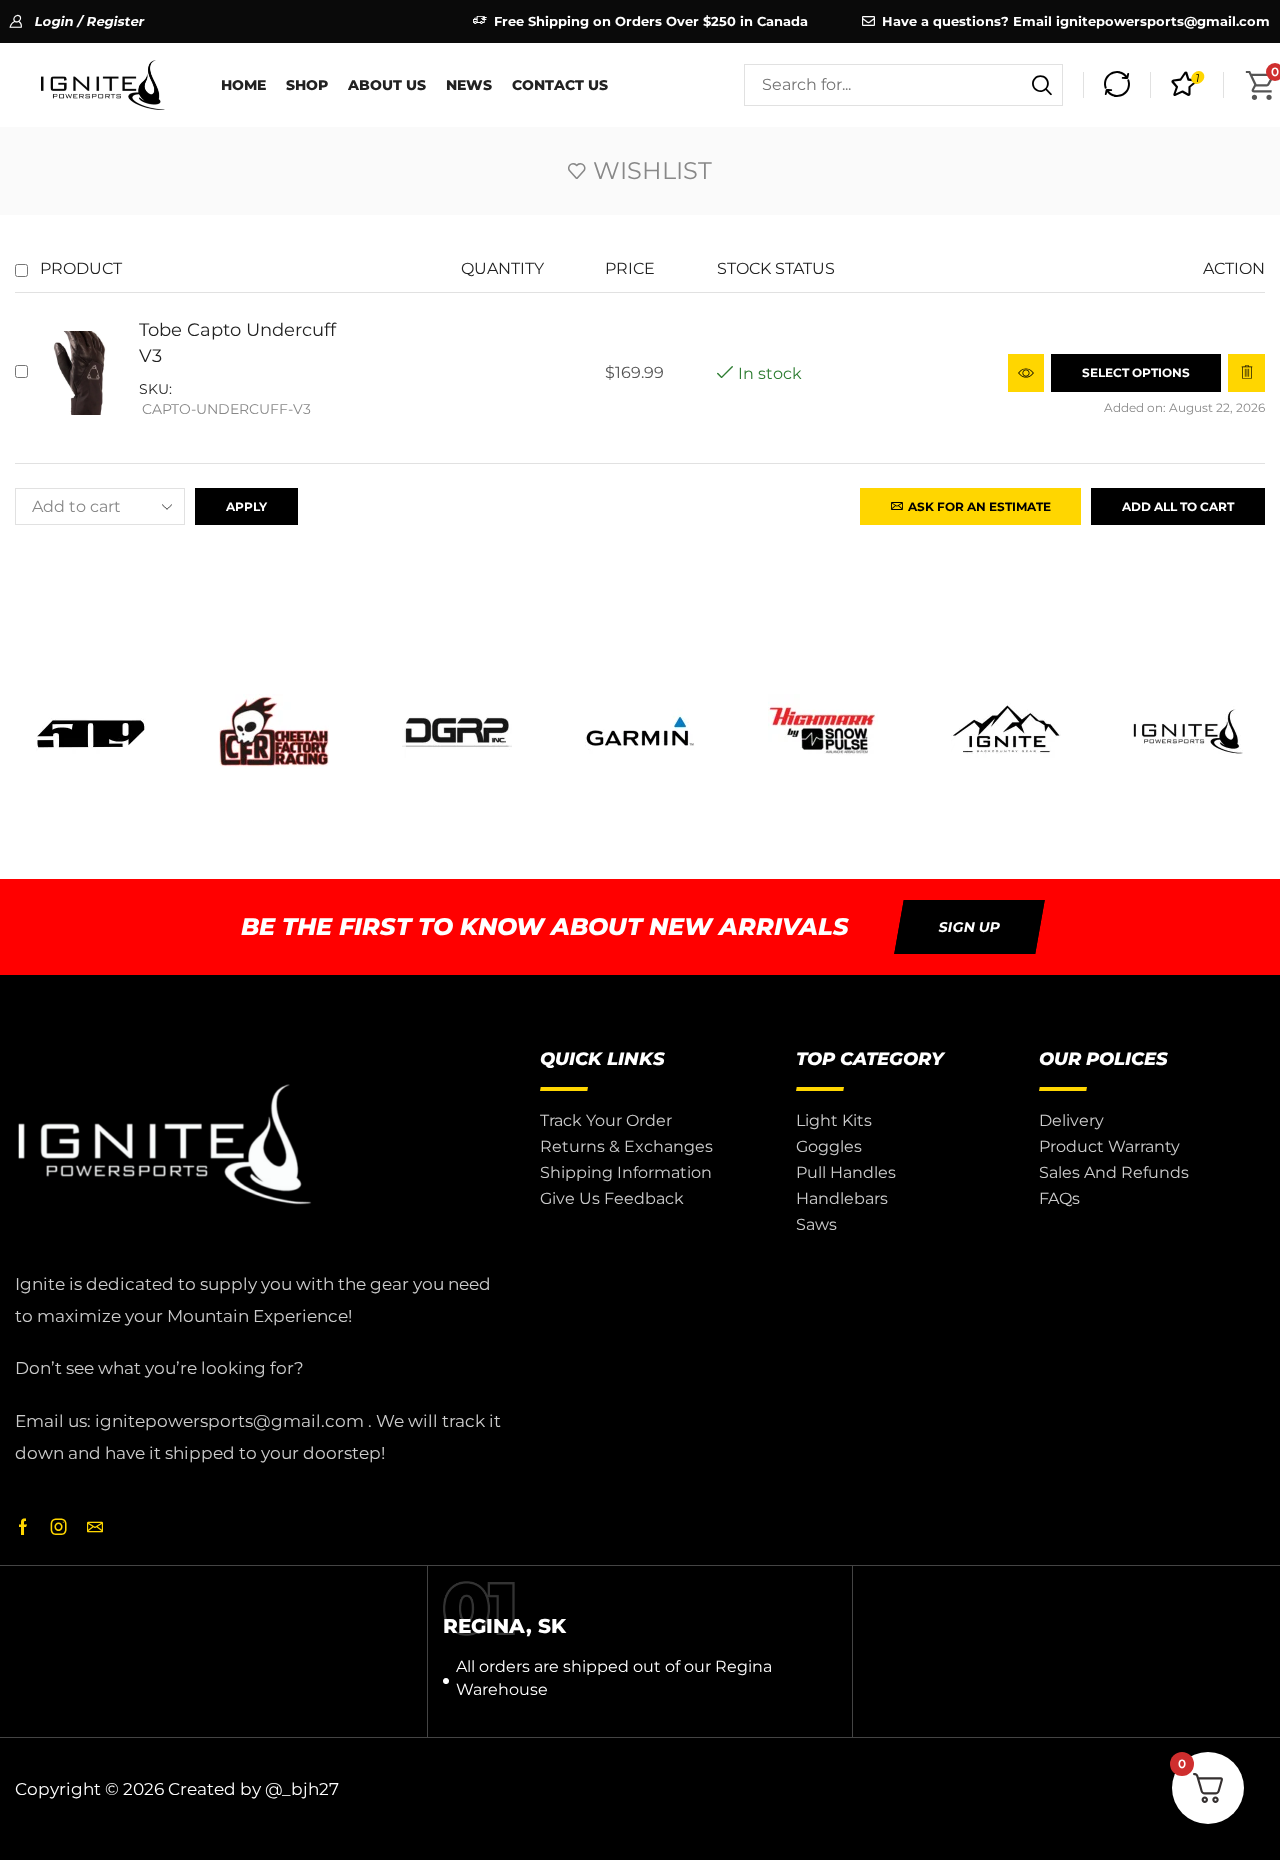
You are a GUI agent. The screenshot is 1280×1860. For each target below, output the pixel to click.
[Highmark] (822, 731)
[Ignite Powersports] (1188, 731)
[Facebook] (23, 1527)
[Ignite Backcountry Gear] (1005, 731)
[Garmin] (639, 731)
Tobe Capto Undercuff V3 (237, 342)
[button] (1117, 85)
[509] (91, 731)
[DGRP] (457, 731)
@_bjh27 (302, 1789)
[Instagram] (59, 1527)
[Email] (95, 1527)
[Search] (1042, 85)
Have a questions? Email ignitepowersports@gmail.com (1076, 21)
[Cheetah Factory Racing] (274, 731)
